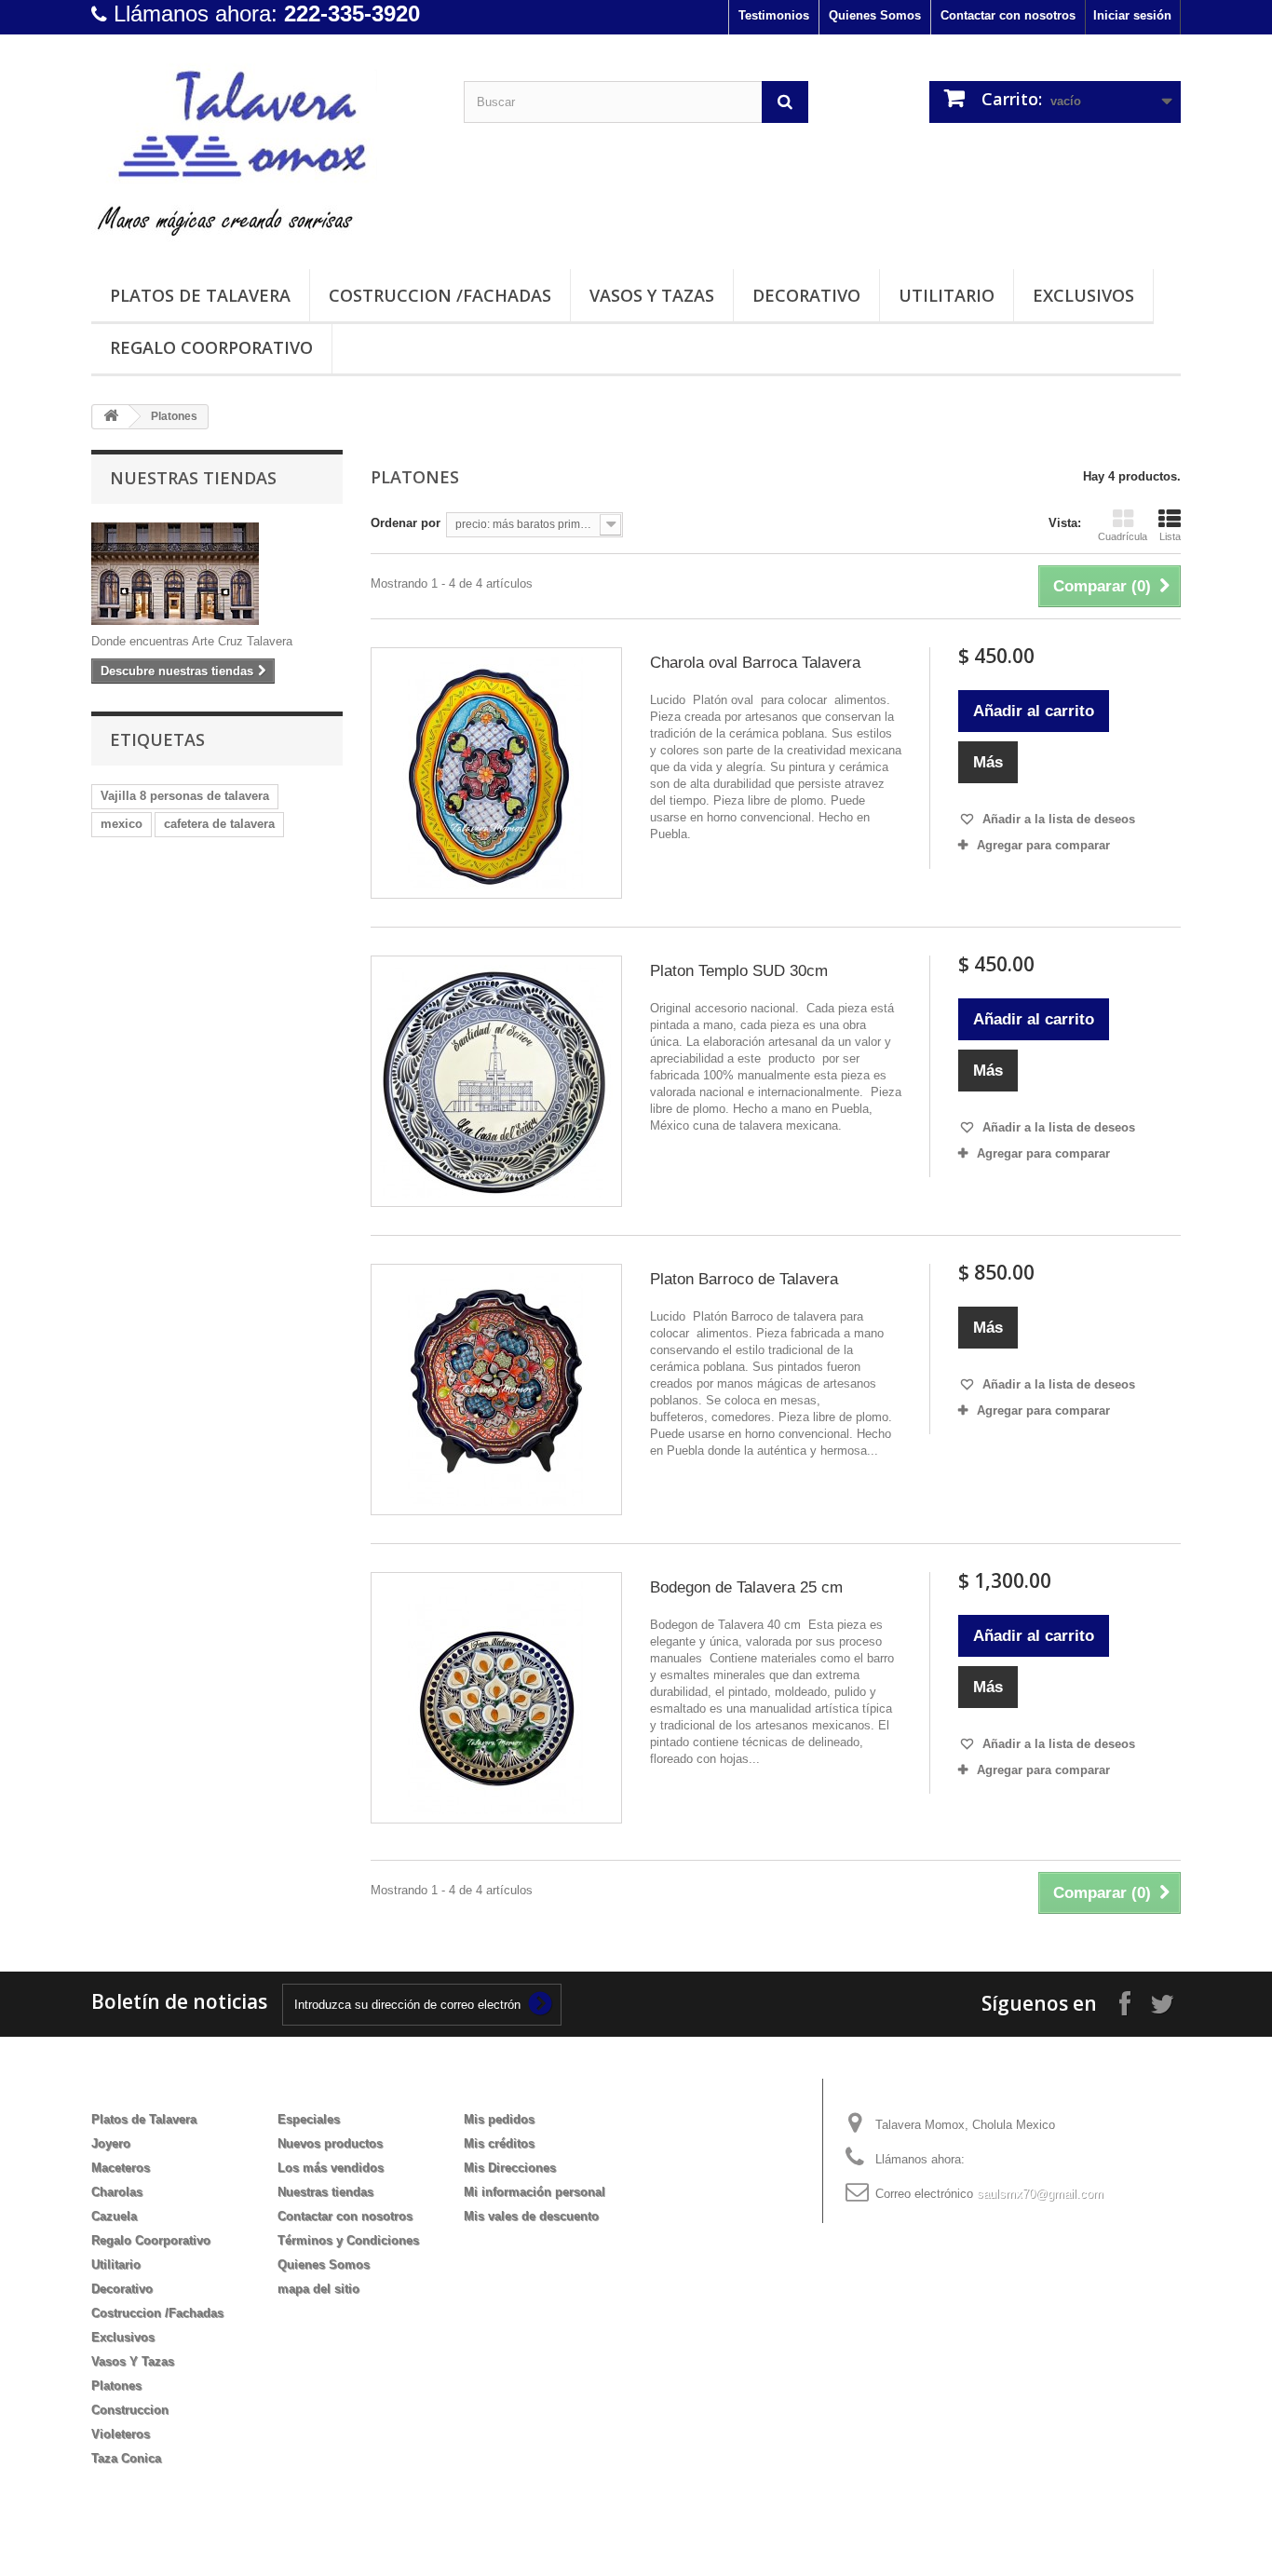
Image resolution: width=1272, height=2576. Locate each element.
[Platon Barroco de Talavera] (496, 1390)
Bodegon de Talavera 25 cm (746, 1587)
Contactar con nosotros (1008, 15)
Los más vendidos (331, 2168)
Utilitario (947, 295)
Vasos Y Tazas (652, 295)
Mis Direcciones (510, 2168)
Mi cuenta (505, 2089)
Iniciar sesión (1132, 15)
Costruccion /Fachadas (440, 295)
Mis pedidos (499, 2119)
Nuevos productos (330, 2143)
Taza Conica (126, 2458)
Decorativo (806, 295)
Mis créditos (499, 2143)
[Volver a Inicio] (111, 417)
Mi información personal (535, 2192)
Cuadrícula (1123, 536)
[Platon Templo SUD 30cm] (496, 1081)
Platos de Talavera (200, 295)
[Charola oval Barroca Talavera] (496, 773)
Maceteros (121, 2168)
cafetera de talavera (219, 824)
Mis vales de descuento (531, 2216)
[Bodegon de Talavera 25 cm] (496, 1698)
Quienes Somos (875, 15)
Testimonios (774, 15)
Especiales (309, 2119)
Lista (1170, 536)
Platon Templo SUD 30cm (739, 971)
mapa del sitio (318, 2289)
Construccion (130, 2410)
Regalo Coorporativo (211, 347)
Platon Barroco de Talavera (744, 1279)
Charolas (117, 2192)
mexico (122, 824)
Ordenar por (406, 523)
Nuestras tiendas (193, 478)
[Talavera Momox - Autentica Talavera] (264, 147)
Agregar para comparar (1043, 845)
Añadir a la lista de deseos (1057, 819)
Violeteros (121, 2434)
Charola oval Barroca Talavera (755, 663)
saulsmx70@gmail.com (1040, 2194)
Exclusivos (1083, 295)
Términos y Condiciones (348, 2240)
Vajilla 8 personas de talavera (185, 796)
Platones (116, 2386)
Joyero (111, 2143)
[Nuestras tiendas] (217, 574)
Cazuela (114, 2216)
